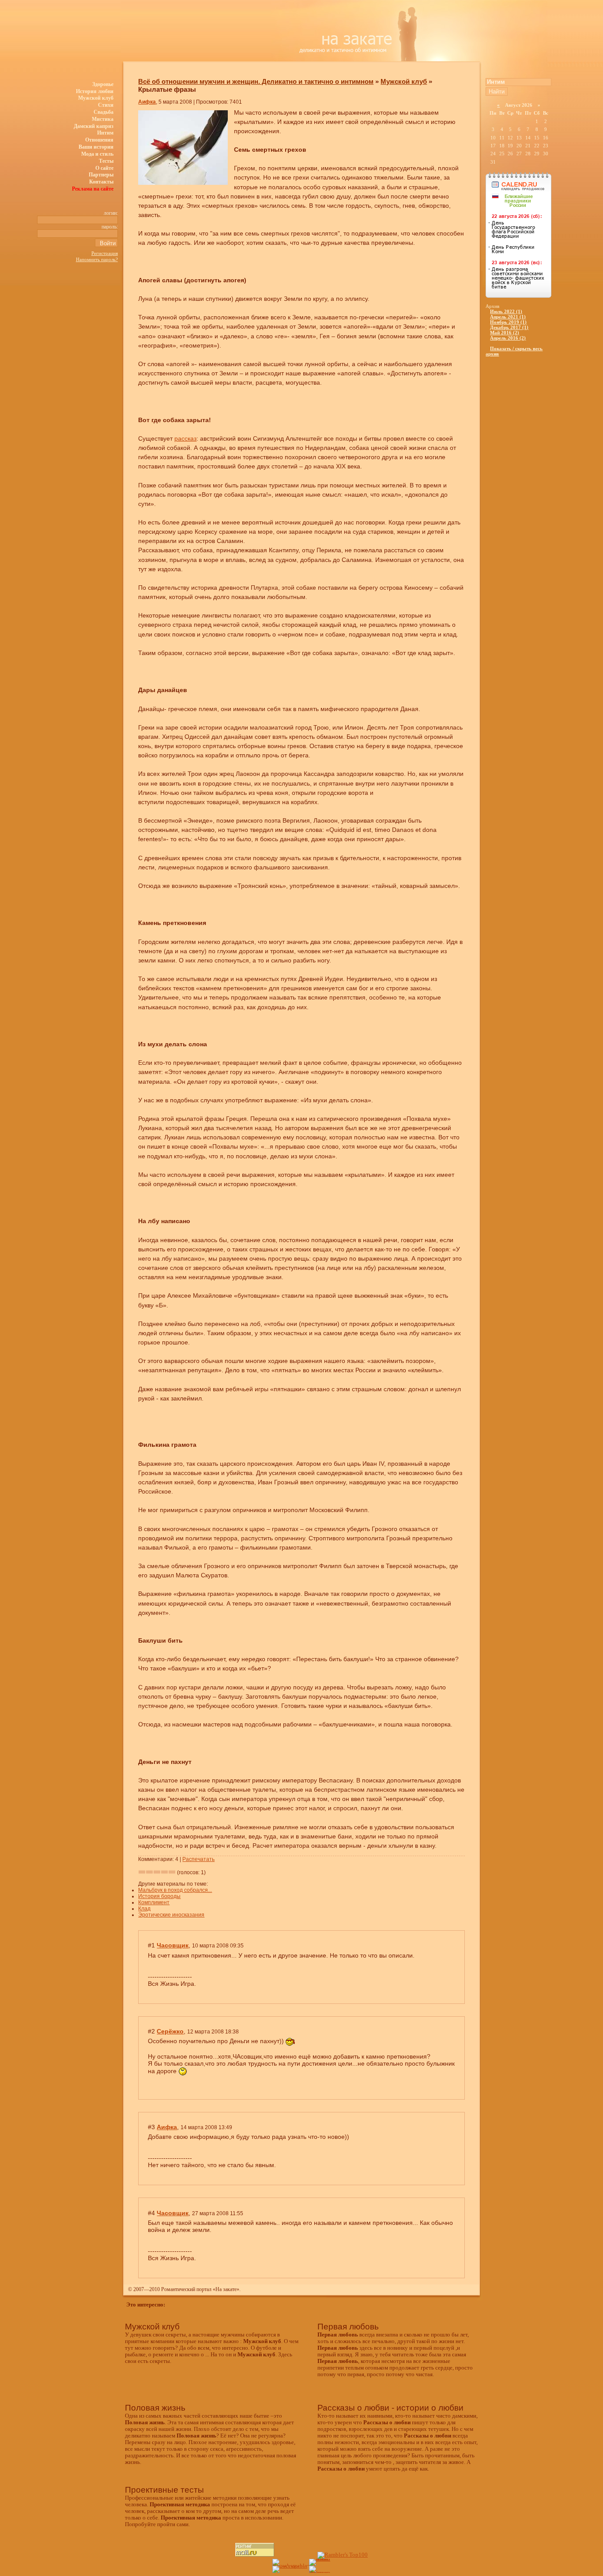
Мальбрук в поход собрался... (175, 1890)
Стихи (106, 105)
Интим (105, 133)
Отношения (99, 140)
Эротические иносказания (171, 1915)
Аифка (147, 102)
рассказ (185, 438)
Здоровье (103, 84)
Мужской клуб (96, 98)
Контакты (101, 182)
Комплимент (154, 1902)
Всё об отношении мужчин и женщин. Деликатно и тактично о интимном (256, 81)
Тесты (106, 161)
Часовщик (173, 1945)
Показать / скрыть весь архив (514, 351)
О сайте (104, 168)
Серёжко (170, 2031)
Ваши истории (96, 147)
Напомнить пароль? (97, 259)
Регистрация (105, 253)
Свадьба (104, 112)
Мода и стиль (97, 154)
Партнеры (101, 175)
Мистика (103, 119)
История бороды (159, 1896)
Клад (144, 1909)
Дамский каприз (94, 126)
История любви (95, 91)
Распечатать (198, 1859)
